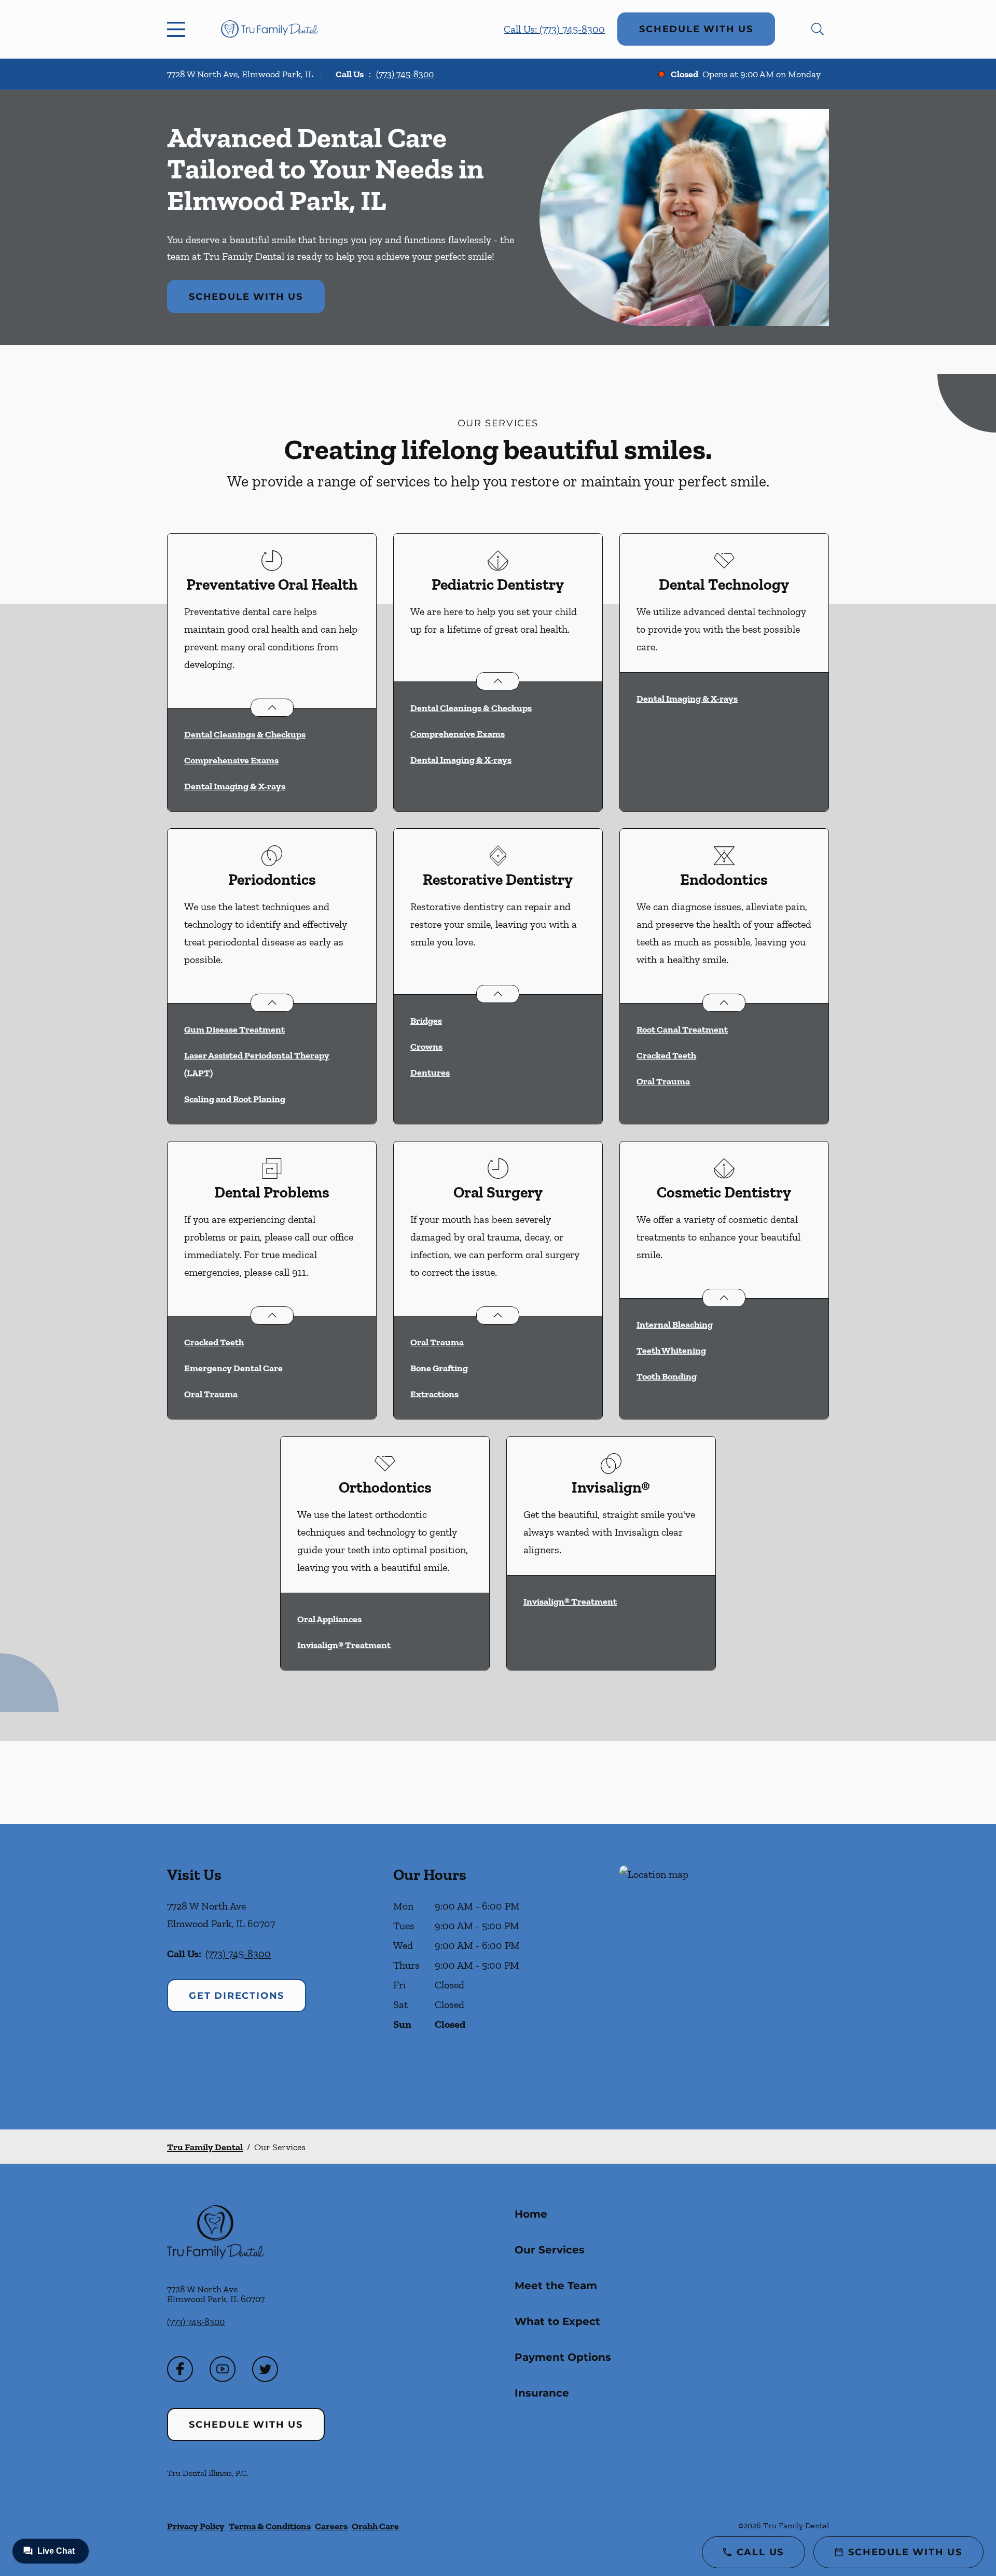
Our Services (550, 2250)
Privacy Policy (196, 2526)
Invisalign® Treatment (344, 1645)
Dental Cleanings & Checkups (245, 734)
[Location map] (724, 1977)
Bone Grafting (439, 1368)
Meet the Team (556, 2286)
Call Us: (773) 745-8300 (554, 29)
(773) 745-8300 (405, 74)
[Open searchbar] (818, 29)
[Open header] (178, 29)
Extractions (434, 1394)
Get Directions (237, 1996)
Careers (331, 2526)
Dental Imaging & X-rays (235, 786)
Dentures (430, 1073)
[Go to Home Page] (269, 29)
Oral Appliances (329, 1619)
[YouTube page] (223, 2369)
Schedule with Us (696, 29)
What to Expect (557, 2321)
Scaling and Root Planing (235, 1099)
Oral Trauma (663, 1081)
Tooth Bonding (667, 1376)
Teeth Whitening (671, 1350)
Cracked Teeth (666, 1055)
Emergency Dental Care (233, 1368)
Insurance (542, 2393)
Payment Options (563, 2357)
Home (531, 2214)
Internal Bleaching (675, 1325)
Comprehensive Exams (231, 760)
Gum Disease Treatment (234, 1029)
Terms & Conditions (270, 2526)
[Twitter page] (265, 2369)
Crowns (426, 1047)
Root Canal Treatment (682, 1029)
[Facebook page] (180, 2369)
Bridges (426, 1021)
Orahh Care (375, 2526)
